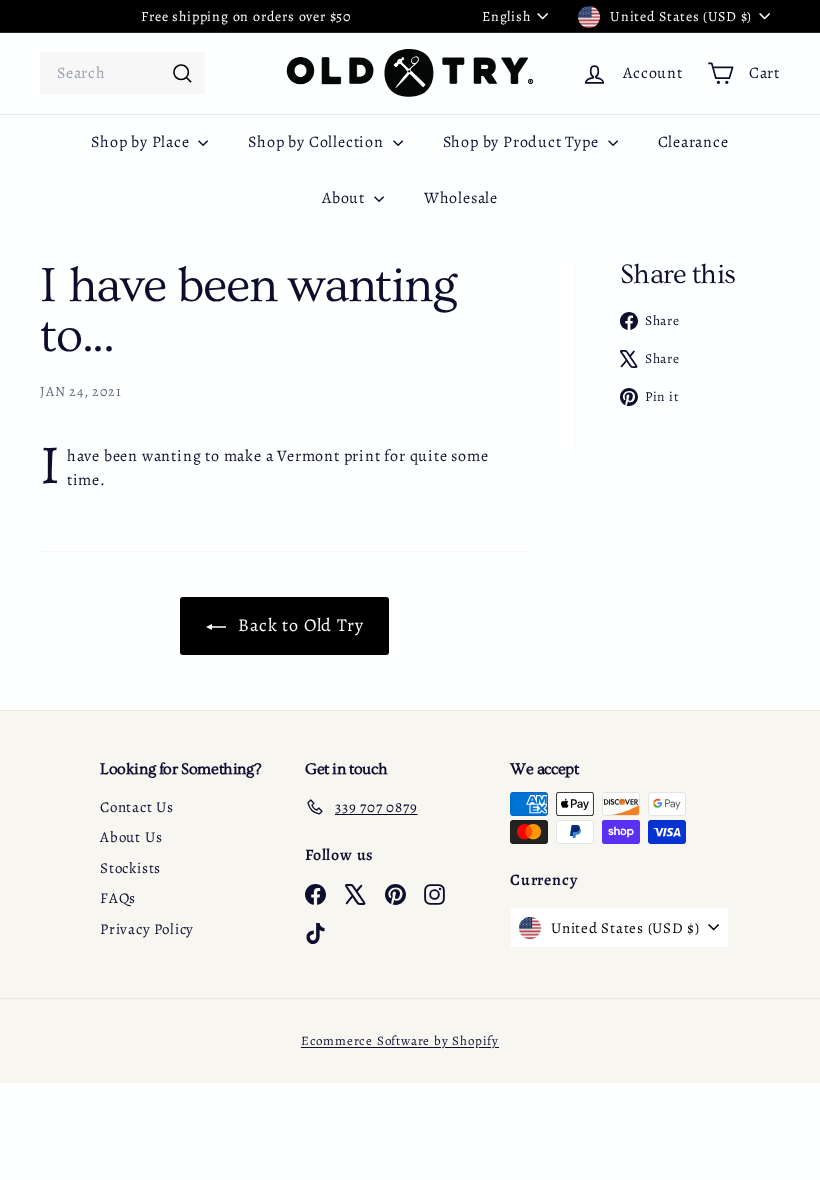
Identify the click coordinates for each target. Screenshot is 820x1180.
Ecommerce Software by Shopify (400, 1040)
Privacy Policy (147, 929)
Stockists (130, 868)
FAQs (118, 898)
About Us (131, 837)
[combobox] (122, 73)
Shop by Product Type (523, 142)
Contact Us (137, 807)
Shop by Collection (317, 142)
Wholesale (461, 198)
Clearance (693, 142)
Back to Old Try (299, 625)
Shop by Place (142, 142)
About (345, 198)
